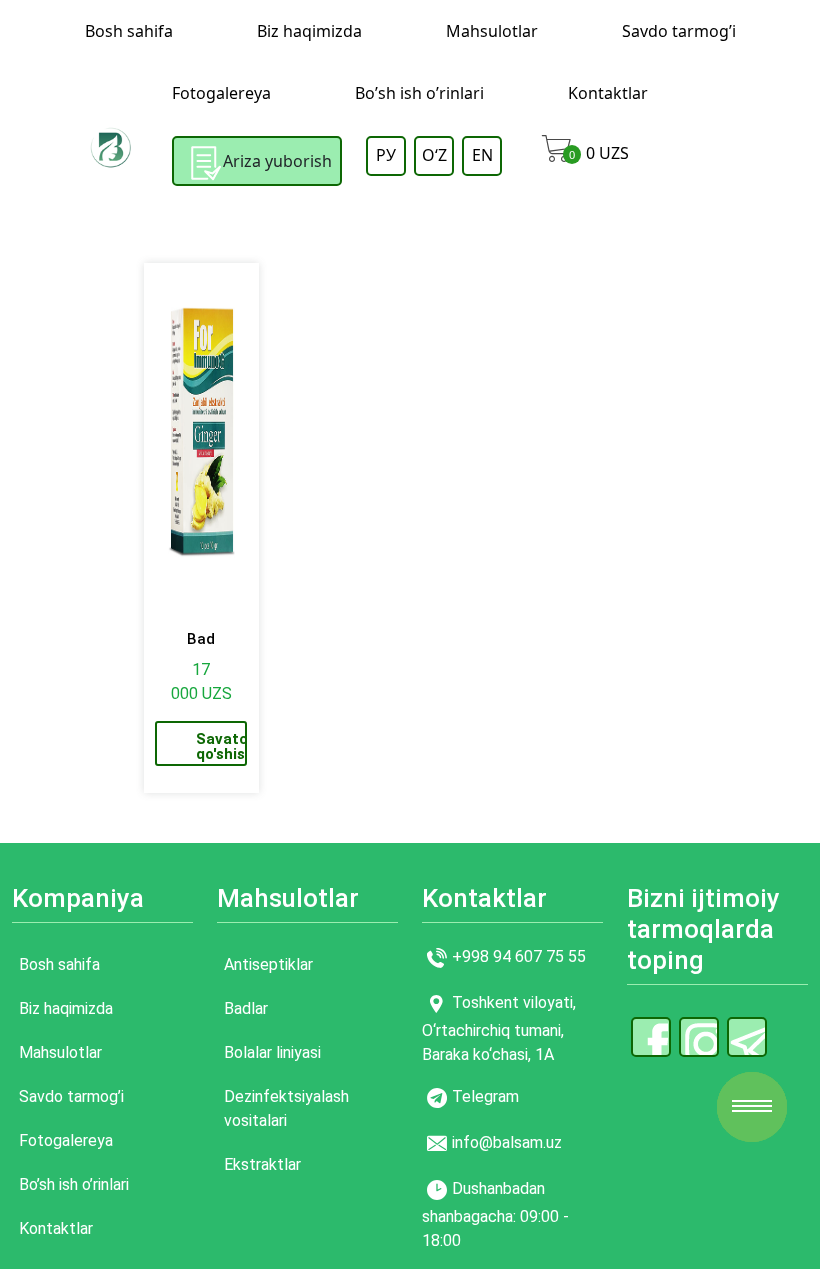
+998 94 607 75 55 (519, 956)
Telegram (485, 1096)
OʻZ (434, 155)
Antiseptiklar (268, 964)
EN (482, 155)
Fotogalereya (221, 93)
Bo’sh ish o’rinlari (419, 93)
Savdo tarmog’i (679, 31)
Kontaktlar (608, 93)
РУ (386, 155)
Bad (201, 639)
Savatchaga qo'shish (221, 746)
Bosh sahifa (129, 31)
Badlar (246, 1008)
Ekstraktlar (262, 1164)
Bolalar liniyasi (272, 1052)
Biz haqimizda (309, 31)
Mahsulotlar (492, 31)
